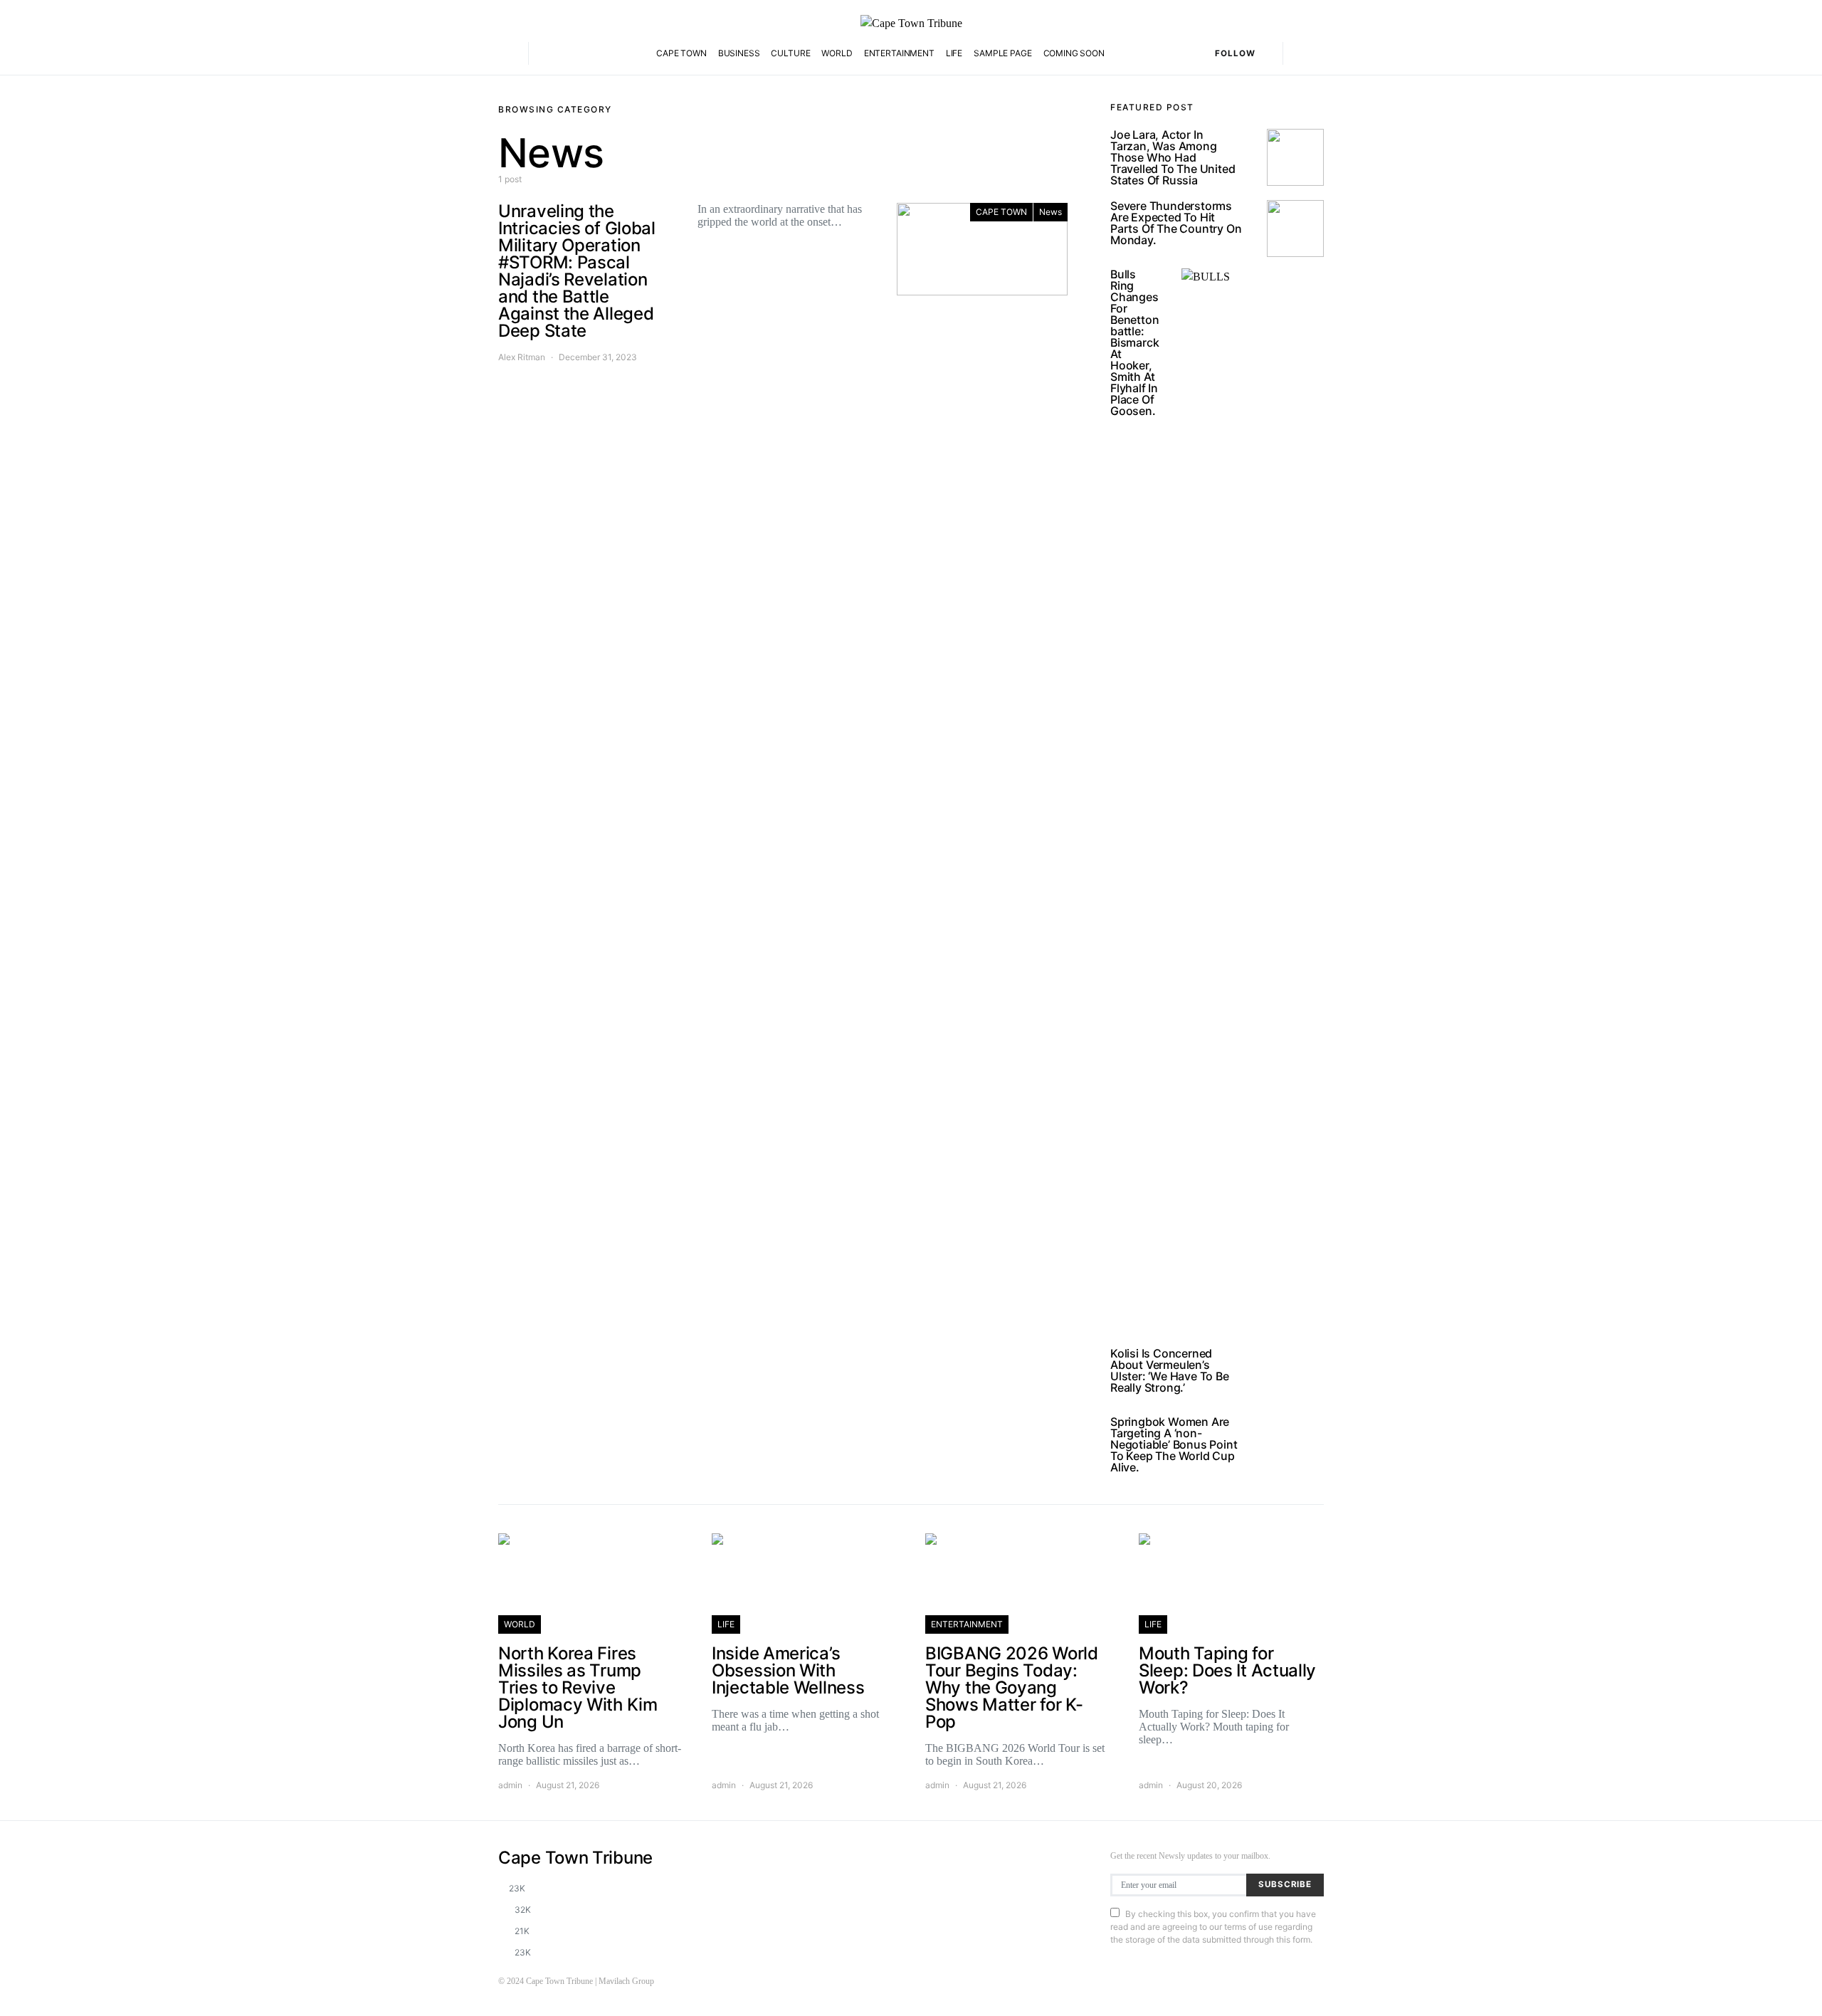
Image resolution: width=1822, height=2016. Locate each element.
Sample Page (1002, 53)
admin (510, 1785)
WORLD (837, 53)
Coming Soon (1074, 53)
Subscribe (1285, 1884)
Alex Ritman (522, 357)
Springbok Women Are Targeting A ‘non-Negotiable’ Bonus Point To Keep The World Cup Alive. (1174, 1444)
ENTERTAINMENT (899, 53)
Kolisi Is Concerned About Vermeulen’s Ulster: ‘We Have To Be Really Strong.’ (1170, 1370)
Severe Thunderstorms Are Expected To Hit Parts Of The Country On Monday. (1176, 223)
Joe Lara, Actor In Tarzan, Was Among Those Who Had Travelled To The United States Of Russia (1173, 157)
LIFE (954, 53)
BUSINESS (739, 53)
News (1050, 212)
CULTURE (790, 53)
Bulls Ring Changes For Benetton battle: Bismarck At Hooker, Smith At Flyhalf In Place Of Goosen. (1134, 342)
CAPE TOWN (681, 53)
